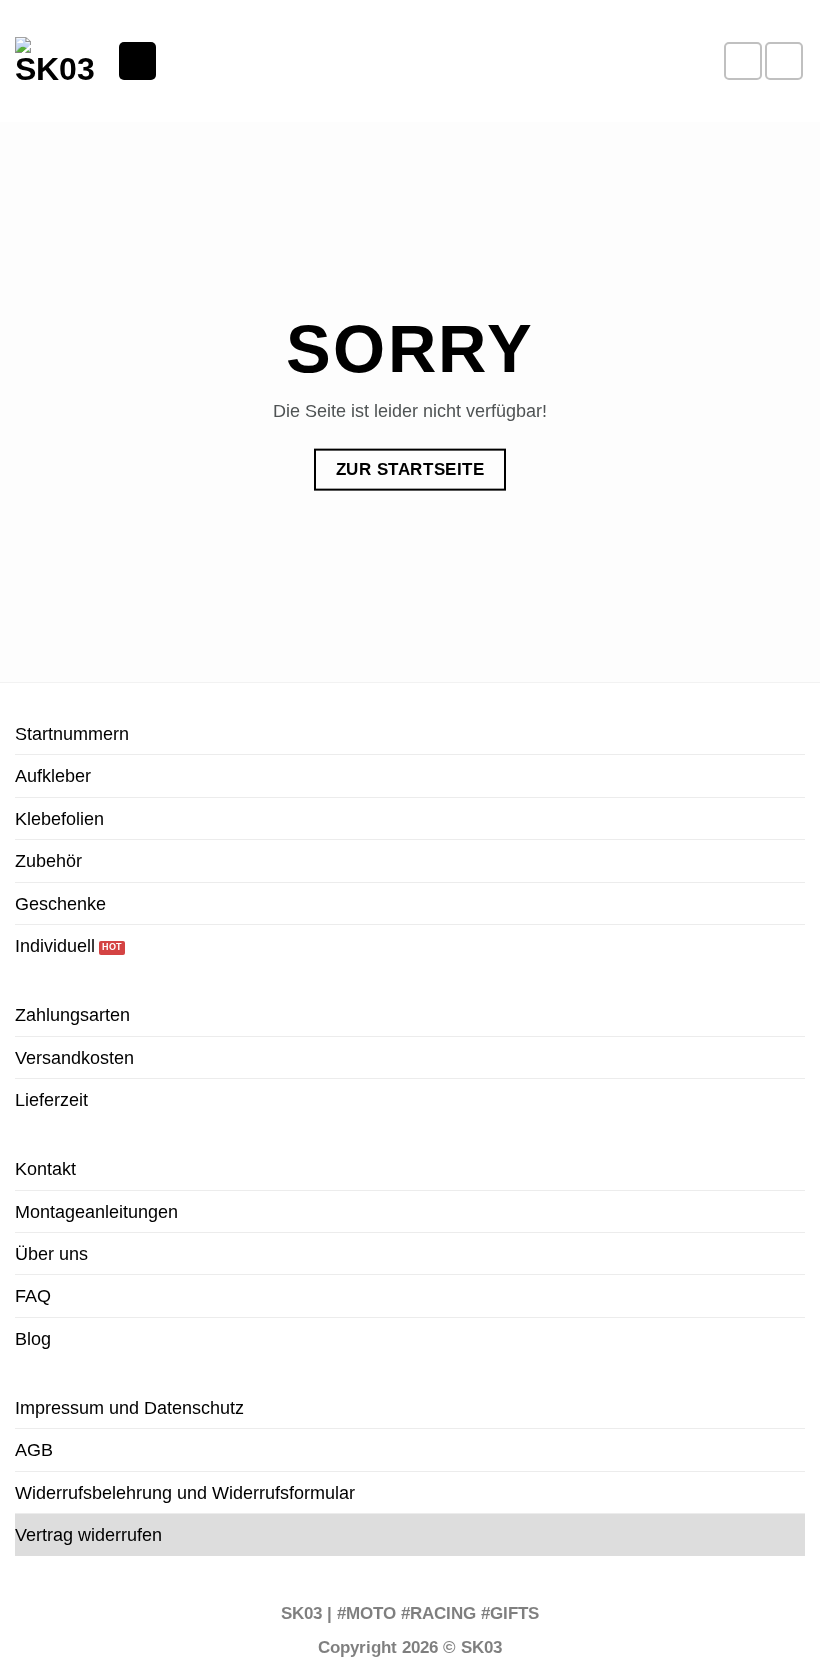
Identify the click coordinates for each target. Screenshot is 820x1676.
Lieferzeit (51, 1099)
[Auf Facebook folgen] (743, 61)
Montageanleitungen (96, 1211)
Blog (33, 1338)
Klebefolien (59, 818)
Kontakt (45, 1168)
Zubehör (48, 860)
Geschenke (60, 903)
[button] (137, 60)
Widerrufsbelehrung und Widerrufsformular (185, 1492)
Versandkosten (74, 1057)
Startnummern (72, 733)
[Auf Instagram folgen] (784, 61)
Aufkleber (53, 775)
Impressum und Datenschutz (129, 1407)
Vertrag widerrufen (88, 1534)
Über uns (51, 1253)
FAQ (33, 1295)
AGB (34, 1449)
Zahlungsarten (72, 1014)
